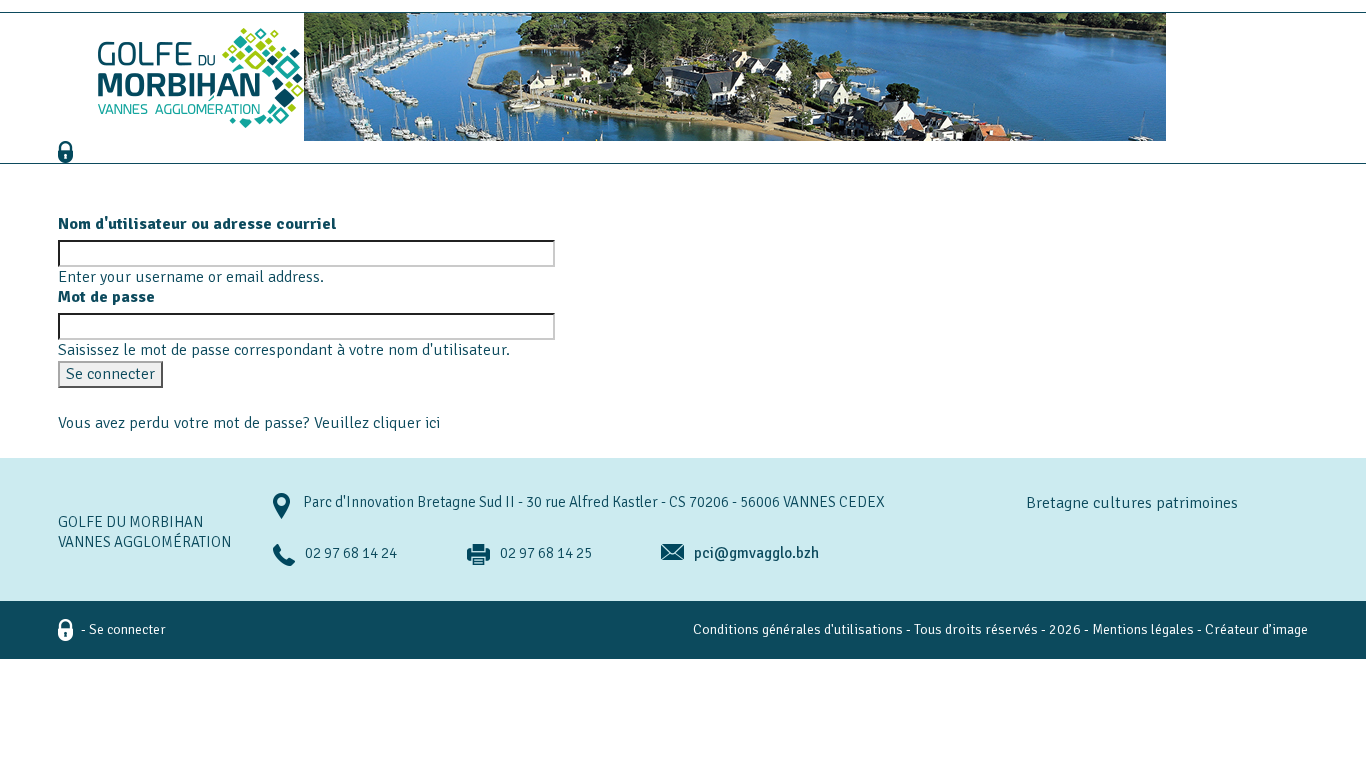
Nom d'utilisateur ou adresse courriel (197, 224)
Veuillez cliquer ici (377, 423)
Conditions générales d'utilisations (798, 629)
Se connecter (127, 629)
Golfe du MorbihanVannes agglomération (144, 532)
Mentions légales (1143, 629)
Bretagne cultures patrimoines (1132, 503)
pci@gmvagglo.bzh (756, 553)
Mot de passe (106, 297)
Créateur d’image (1256, 629)
